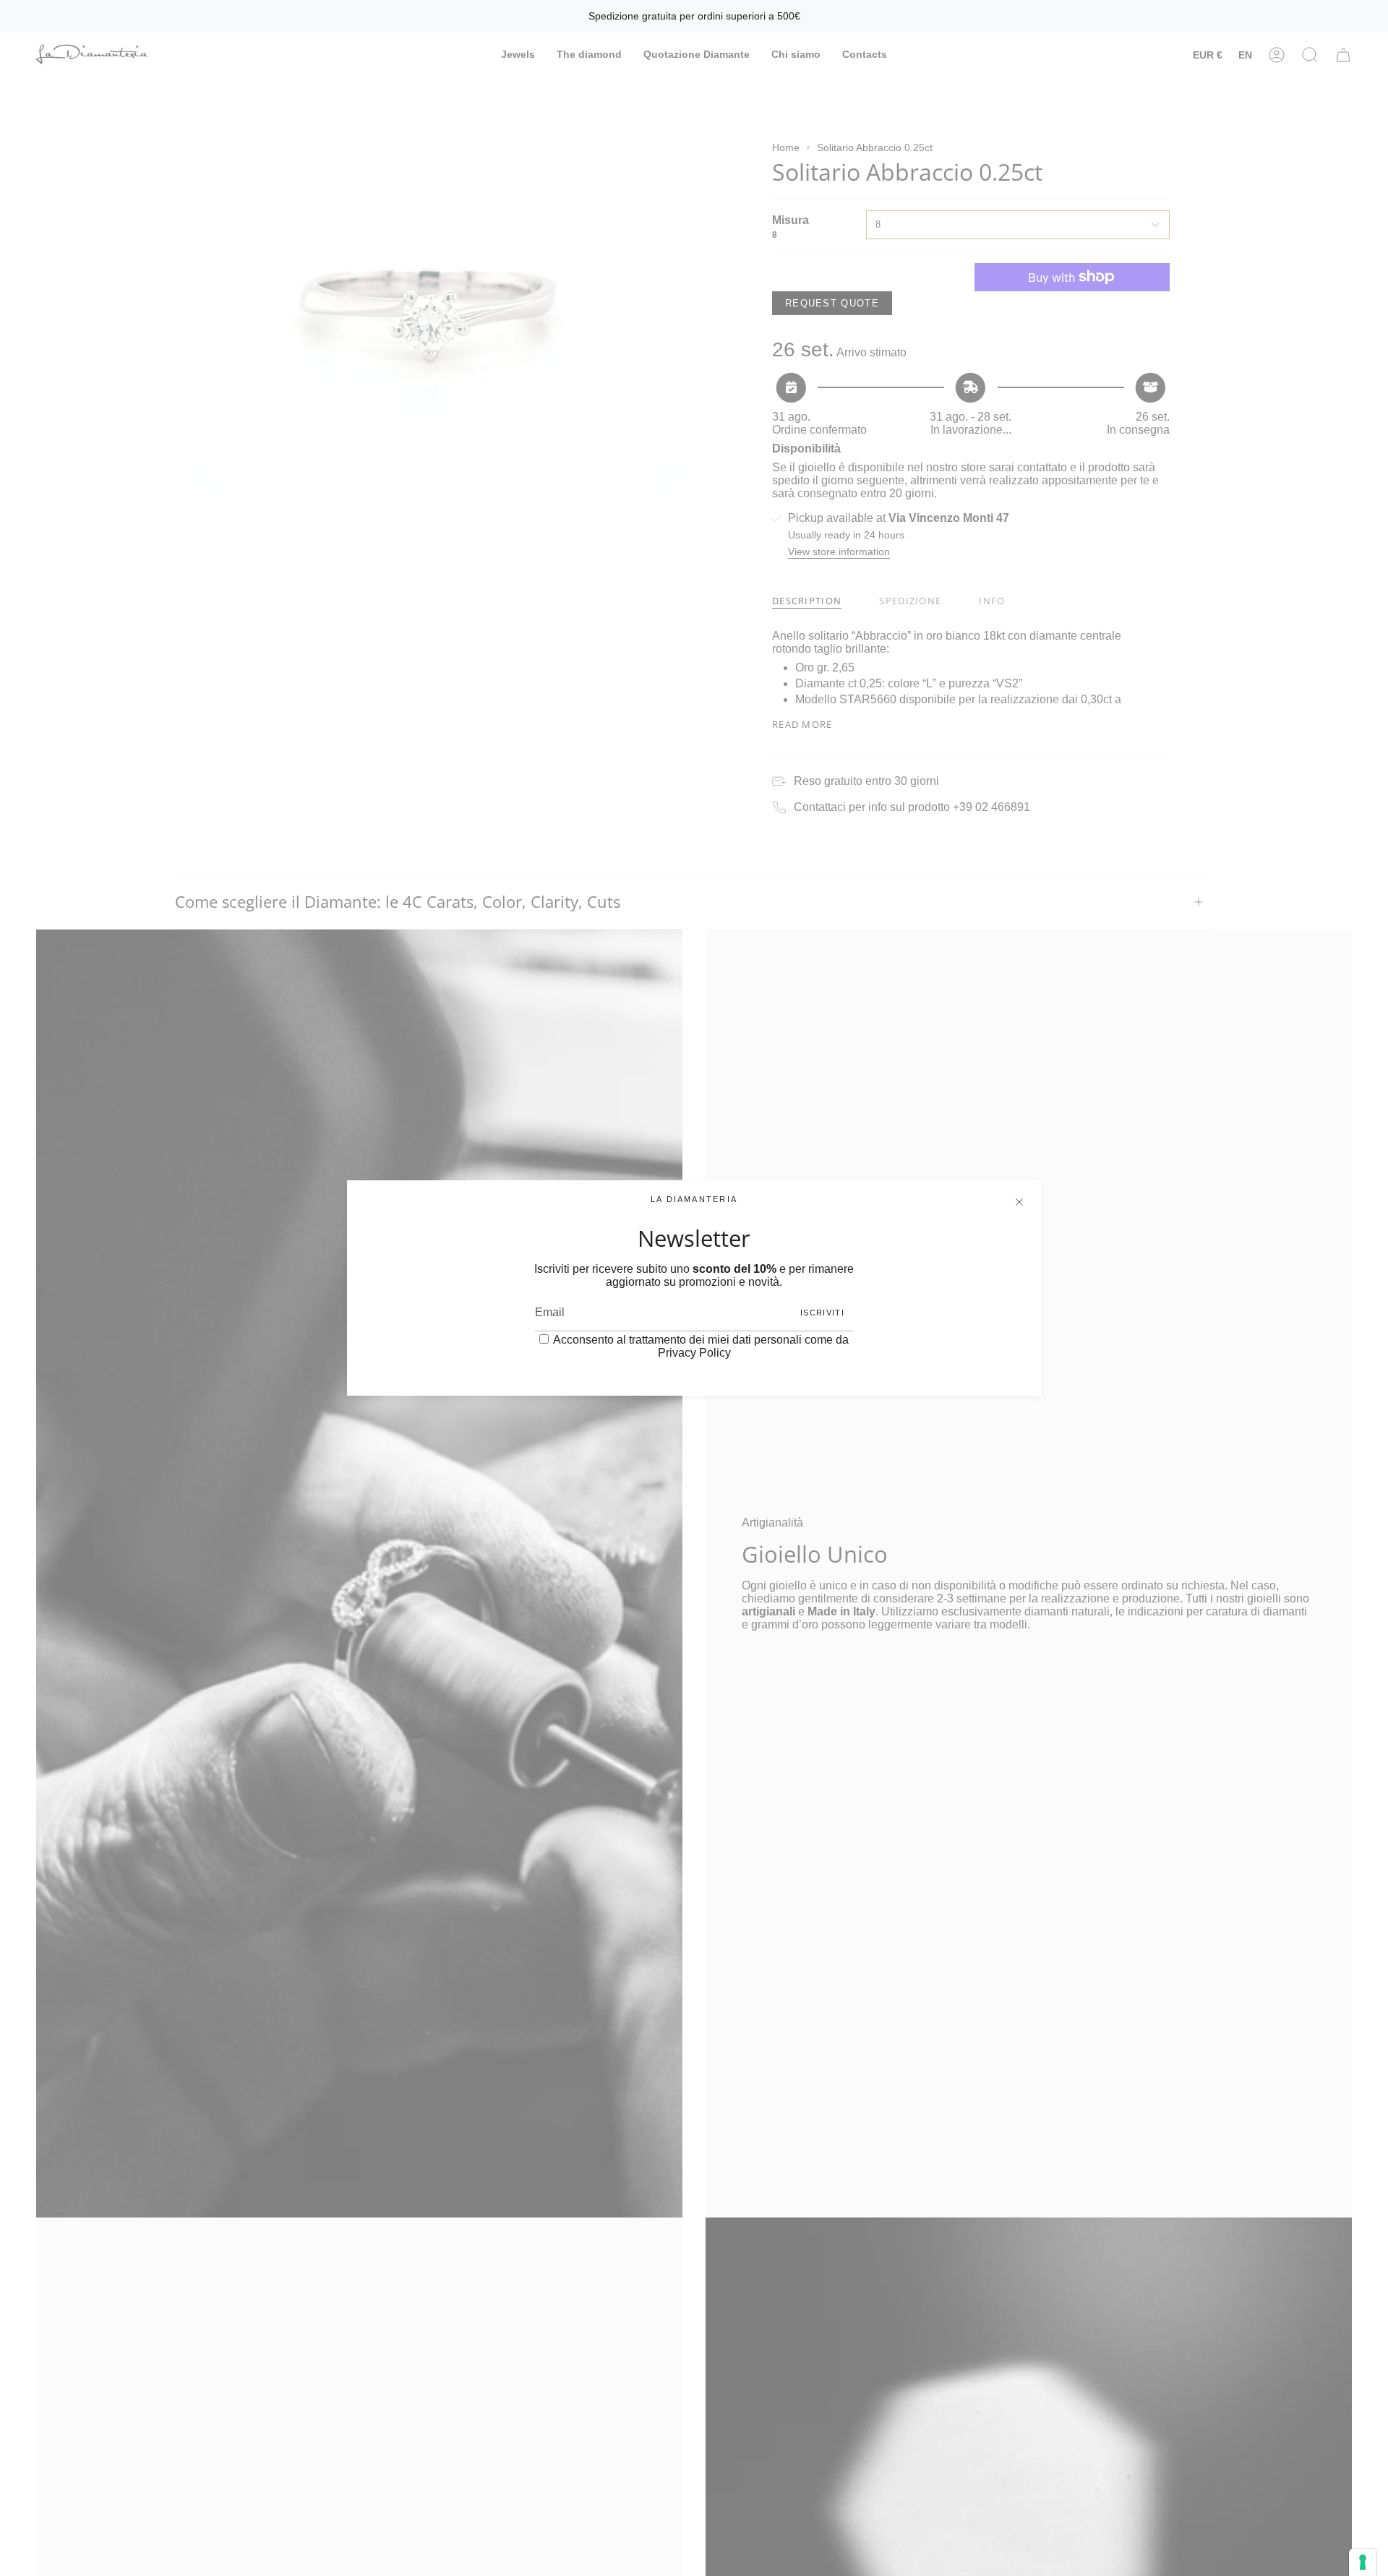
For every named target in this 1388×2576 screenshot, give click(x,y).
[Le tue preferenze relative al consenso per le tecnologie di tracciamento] (1363, 2562)
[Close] (1019, 1202)
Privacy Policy (694, 1353)
